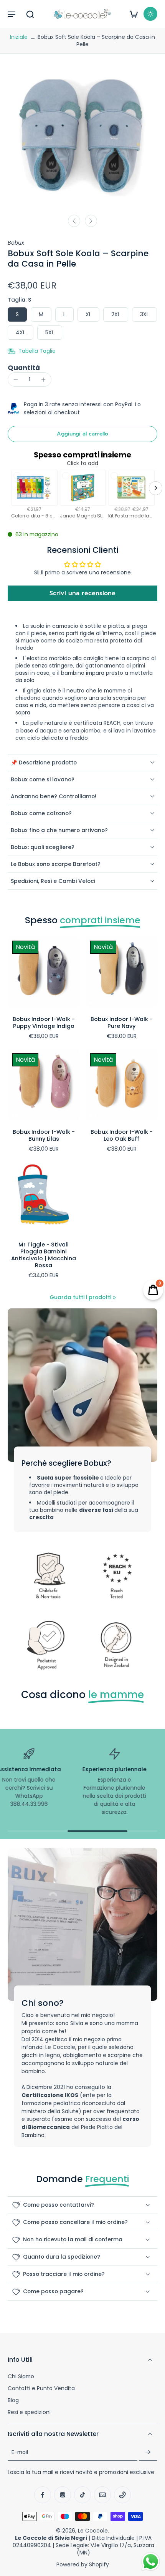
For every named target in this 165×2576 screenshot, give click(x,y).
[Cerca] (30, 14)
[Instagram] (63, 2495)
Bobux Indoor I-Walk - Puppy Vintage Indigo (44, 1023)
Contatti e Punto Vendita (41, 2388)
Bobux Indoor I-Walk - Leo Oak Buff (122, 1135)
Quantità (24, 368)
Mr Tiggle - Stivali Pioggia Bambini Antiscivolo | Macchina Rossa (44, 1255)
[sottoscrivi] (148, 2452)
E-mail (20, 2452)
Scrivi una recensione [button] (82, 593)
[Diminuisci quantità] (16, 380)
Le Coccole (93, 2531)
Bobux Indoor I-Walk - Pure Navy (122, 1023)
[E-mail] (102, 2495)
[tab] (13, 1003)
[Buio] (150, 14)
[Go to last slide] (74, 221)
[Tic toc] (82, 2495)
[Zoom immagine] (82, 135)
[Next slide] (91, 221)
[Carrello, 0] (134, 14)
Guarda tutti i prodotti (80, 1297)
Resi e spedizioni (29, 2412)
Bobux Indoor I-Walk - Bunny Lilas (44, 1135)
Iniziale (20, 37)
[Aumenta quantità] (43, 380)
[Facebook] (43, 2495)
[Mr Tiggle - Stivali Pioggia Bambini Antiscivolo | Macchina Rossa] (44, 1197)
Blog (13, 2400)
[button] (12, 14)
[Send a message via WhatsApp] (151, 2562)
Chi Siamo (21, 2377)
